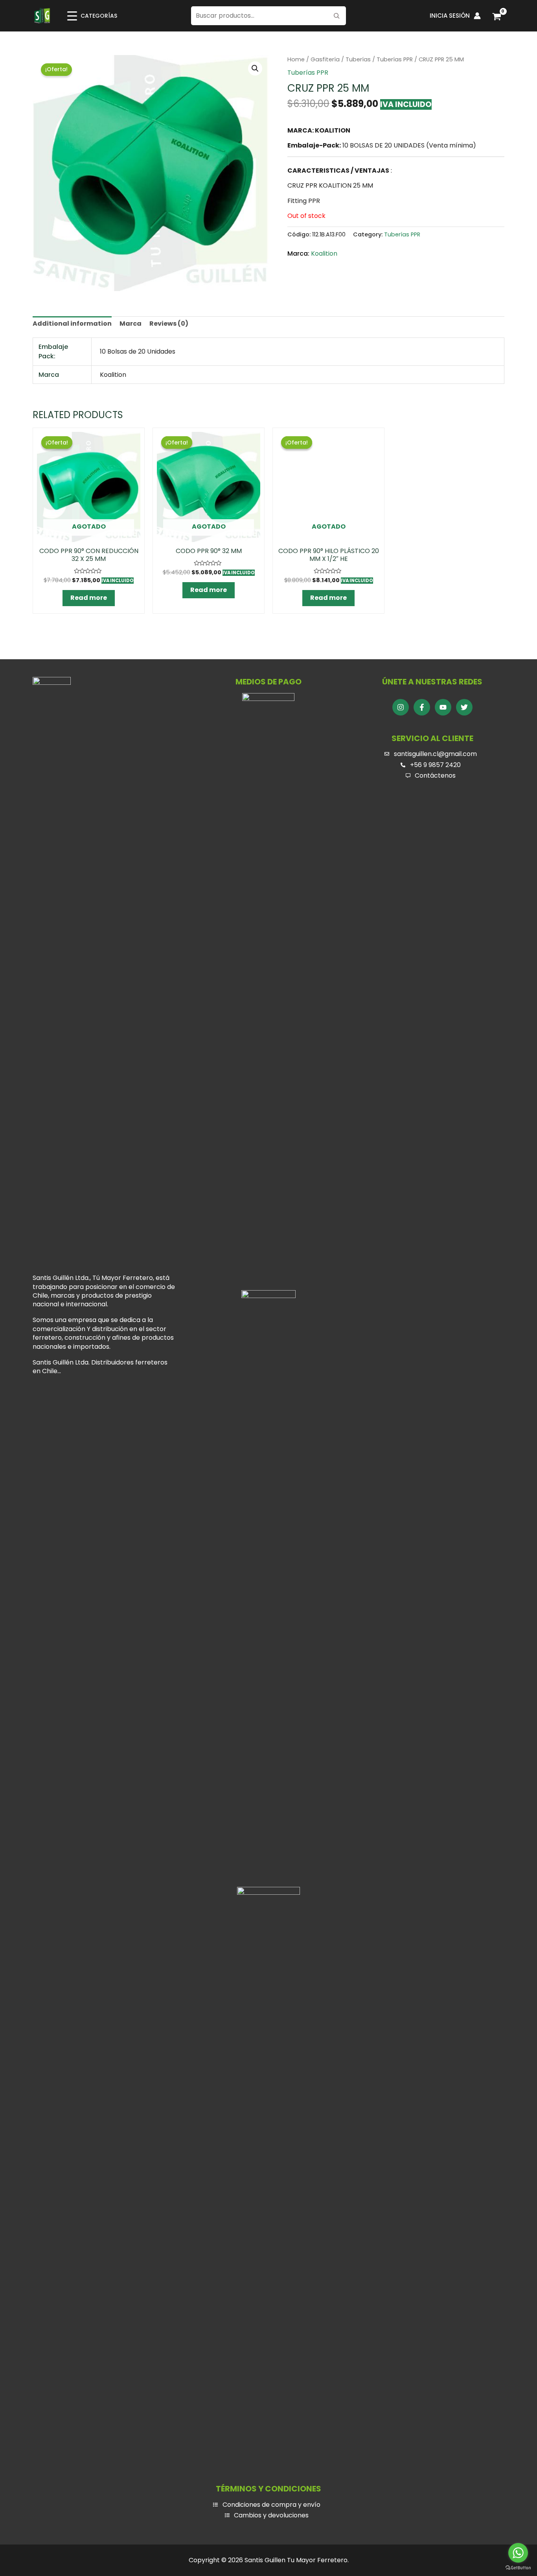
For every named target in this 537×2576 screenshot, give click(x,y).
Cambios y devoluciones (271, 2515)
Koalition (324, 254)
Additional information (72, 324)
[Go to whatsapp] (518, 2553)
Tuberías (358, 59)
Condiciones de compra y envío (271, 2505)
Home (296, 59)
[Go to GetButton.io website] (518, 2568)
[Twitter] (464, 707)
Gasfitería (325, 59)
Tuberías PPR (395, 59)
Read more (89, 598)
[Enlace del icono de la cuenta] (477, 16)
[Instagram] (401, 707)
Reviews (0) (169, 324)
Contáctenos (435, 775)
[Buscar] (337, 16)
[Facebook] (422, 707)
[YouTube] (443, 707)
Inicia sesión (450, 16)
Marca (131, 324)
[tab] (72, 324)
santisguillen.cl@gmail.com (435, 754)
